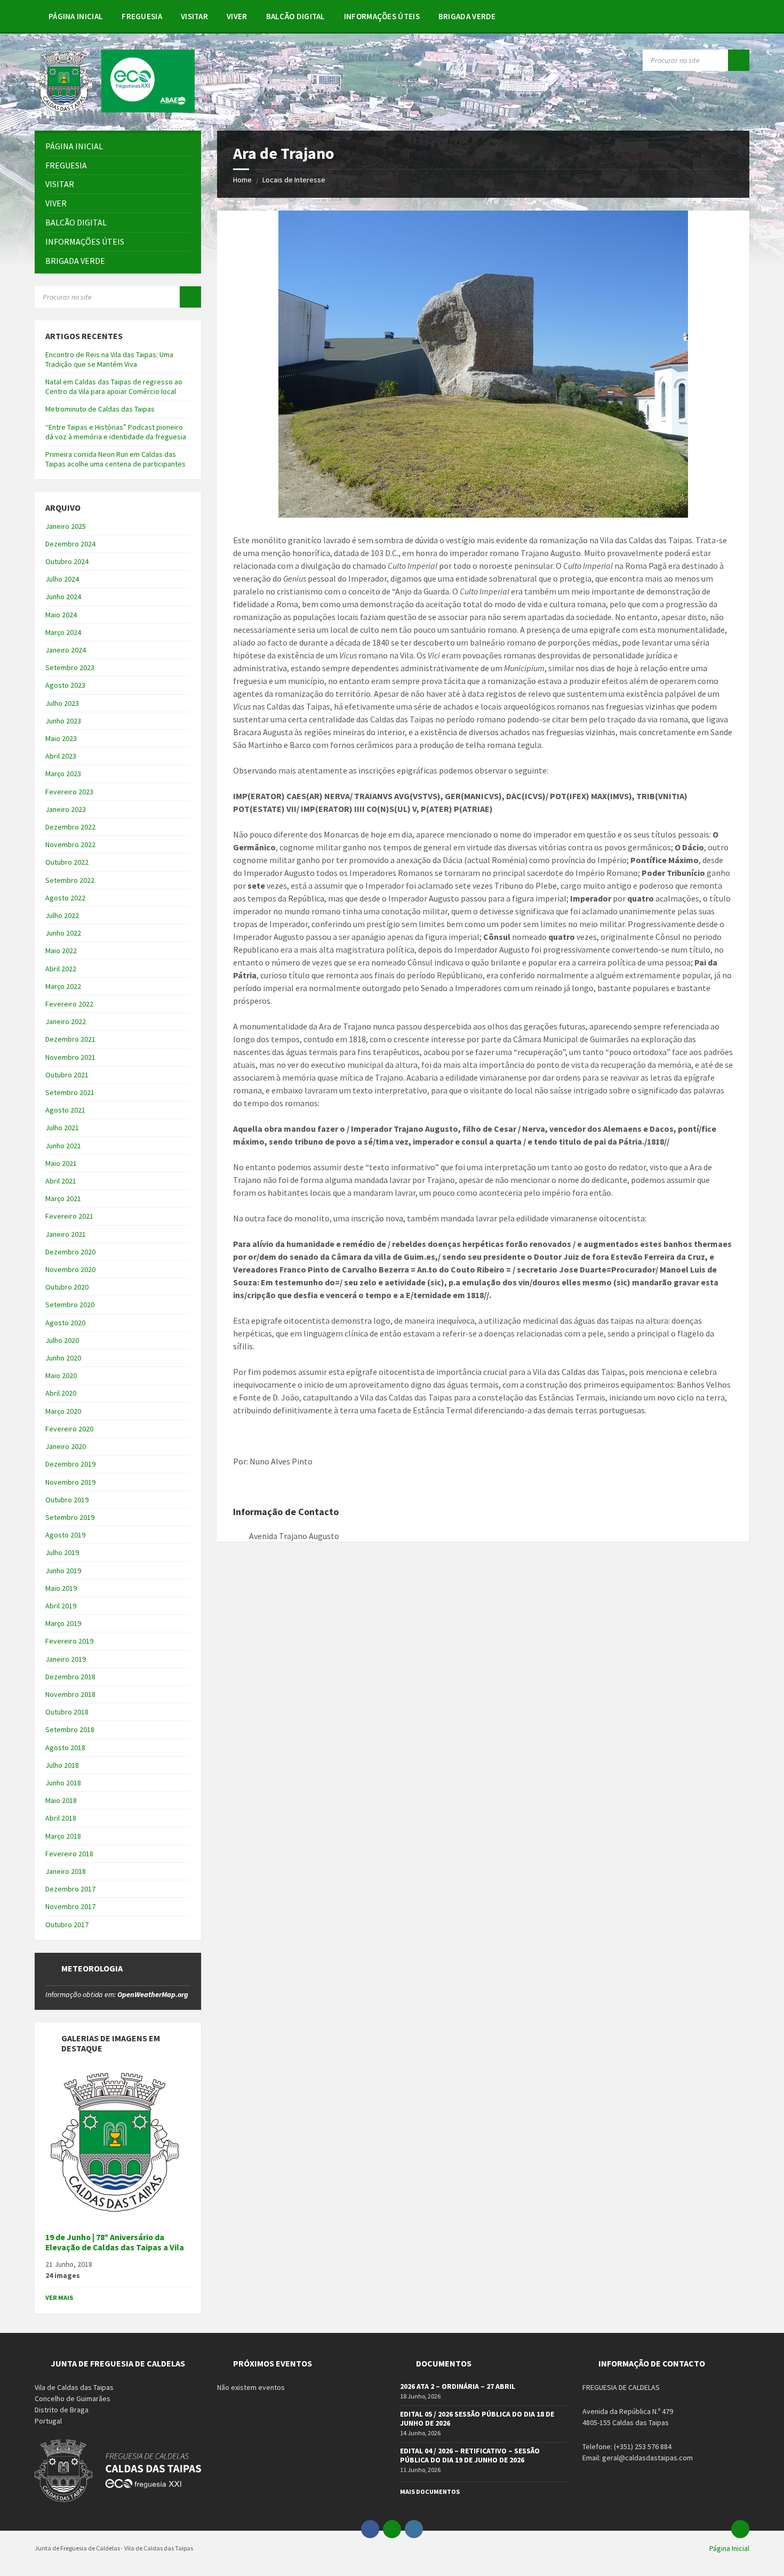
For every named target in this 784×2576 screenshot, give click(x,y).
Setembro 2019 (70, 1517)
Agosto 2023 (65, 685)
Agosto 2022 (65, 898)
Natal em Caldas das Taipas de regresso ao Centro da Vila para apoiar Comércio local (114, 387)
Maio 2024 (61, 615)
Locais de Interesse (294, 180)
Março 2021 (63, 1198)
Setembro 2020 (70, 1305)
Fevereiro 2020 (69, 1429)
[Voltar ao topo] (740, 2529)
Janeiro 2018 (66, 1871)
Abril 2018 (61, 1818)
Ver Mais (59, 2297)
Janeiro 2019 (66, 1659)
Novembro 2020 (70, 1269)
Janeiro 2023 (66, 809)
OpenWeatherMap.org (153, 1994)
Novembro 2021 (70, 1057)
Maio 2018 (61, 1800)
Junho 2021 (63, 1146)
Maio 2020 (61, 1375)
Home (242, 180)
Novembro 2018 (70, 1694)
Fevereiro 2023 (69, 792)
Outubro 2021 (67, 1075)
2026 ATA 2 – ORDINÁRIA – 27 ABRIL (458, 2386)
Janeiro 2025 (66, 526)
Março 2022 (63, 986)
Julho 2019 (62, 1552)
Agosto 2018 (65, 1748)
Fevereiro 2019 (69, 1641)
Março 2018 (63, 1836)
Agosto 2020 (65, 1323)
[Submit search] (739, 60)
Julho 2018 (62, 1765)
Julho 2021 (62, 1128)
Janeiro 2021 (66, 1234)
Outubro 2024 (67, 561)
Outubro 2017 (67, 1925)
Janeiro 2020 (66, 1446)
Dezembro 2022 (70, 827)
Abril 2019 (61, 1606)
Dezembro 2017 (70, 1889)
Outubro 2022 (67, 862)
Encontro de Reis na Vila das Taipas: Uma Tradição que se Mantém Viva (109, 359)
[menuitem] (76, 16)
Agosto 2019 (65, 1535)
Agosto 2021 (65, 1110)
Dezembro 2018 (70, 1677)
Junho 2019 (63, 1571)
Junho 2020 (63, 1358)
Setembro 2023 (70, 667)
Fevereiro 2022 (69, 1004)
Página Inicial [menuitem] (729, 2548)
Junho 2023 (63, 721)
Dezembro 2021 (70, 1039)
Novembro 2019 (70, 1482)
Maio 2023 (61, 738)
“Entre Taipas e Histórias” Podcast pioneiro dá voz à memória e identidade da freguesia (116, 432)
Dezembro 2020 (70, 1252)
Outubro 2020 (67, 1287)
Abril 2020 (61, 1393)
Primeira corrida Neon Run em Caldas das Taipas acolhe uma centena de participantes (115, 459)
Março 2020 (63, 1411)
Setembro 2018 (70, 1729)
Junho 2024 (63, 597)
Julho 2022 (62, 915)
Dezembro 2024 (70, 544)
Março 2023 (63, 774)
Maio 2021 (61, 1163)
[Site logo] (115, 109)
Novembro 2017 (70, 1906)
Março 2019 (63, 1623)
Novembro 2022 (70, 844)
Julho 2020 (62, 1340)
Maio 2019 (61, 1588)
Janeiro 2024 (66, 650)
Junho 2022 (63, 933)
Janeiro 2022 (66, 1021)
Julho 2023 (62, 703)
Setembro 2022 (70, 880)
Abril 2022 (61, 969)
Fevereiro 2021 (69, 1216)
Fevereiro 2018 (69, 1854)
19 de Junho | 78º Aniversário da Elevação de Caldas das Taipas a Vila (115, 2242)
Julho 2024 (62, 579)
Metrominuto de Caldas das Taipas (100, 409)
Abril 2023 (61, 756)
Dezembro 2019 (70, 1464)
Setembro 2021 (70, 1092)
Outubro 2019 (67, 1500)
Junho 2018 (63, 1783)
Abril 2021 (61, 1181)
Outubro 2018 (67, 1712)
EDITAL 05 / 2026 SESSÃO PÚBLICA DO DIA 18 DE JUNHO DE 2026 (477, 2418)
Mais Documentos (430, 2492)
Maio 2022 (61, 951)
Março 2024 (63, 632)
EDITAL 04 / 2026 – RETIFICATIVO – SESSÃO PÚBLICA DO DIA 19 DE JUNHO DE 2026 (470, 2455)
